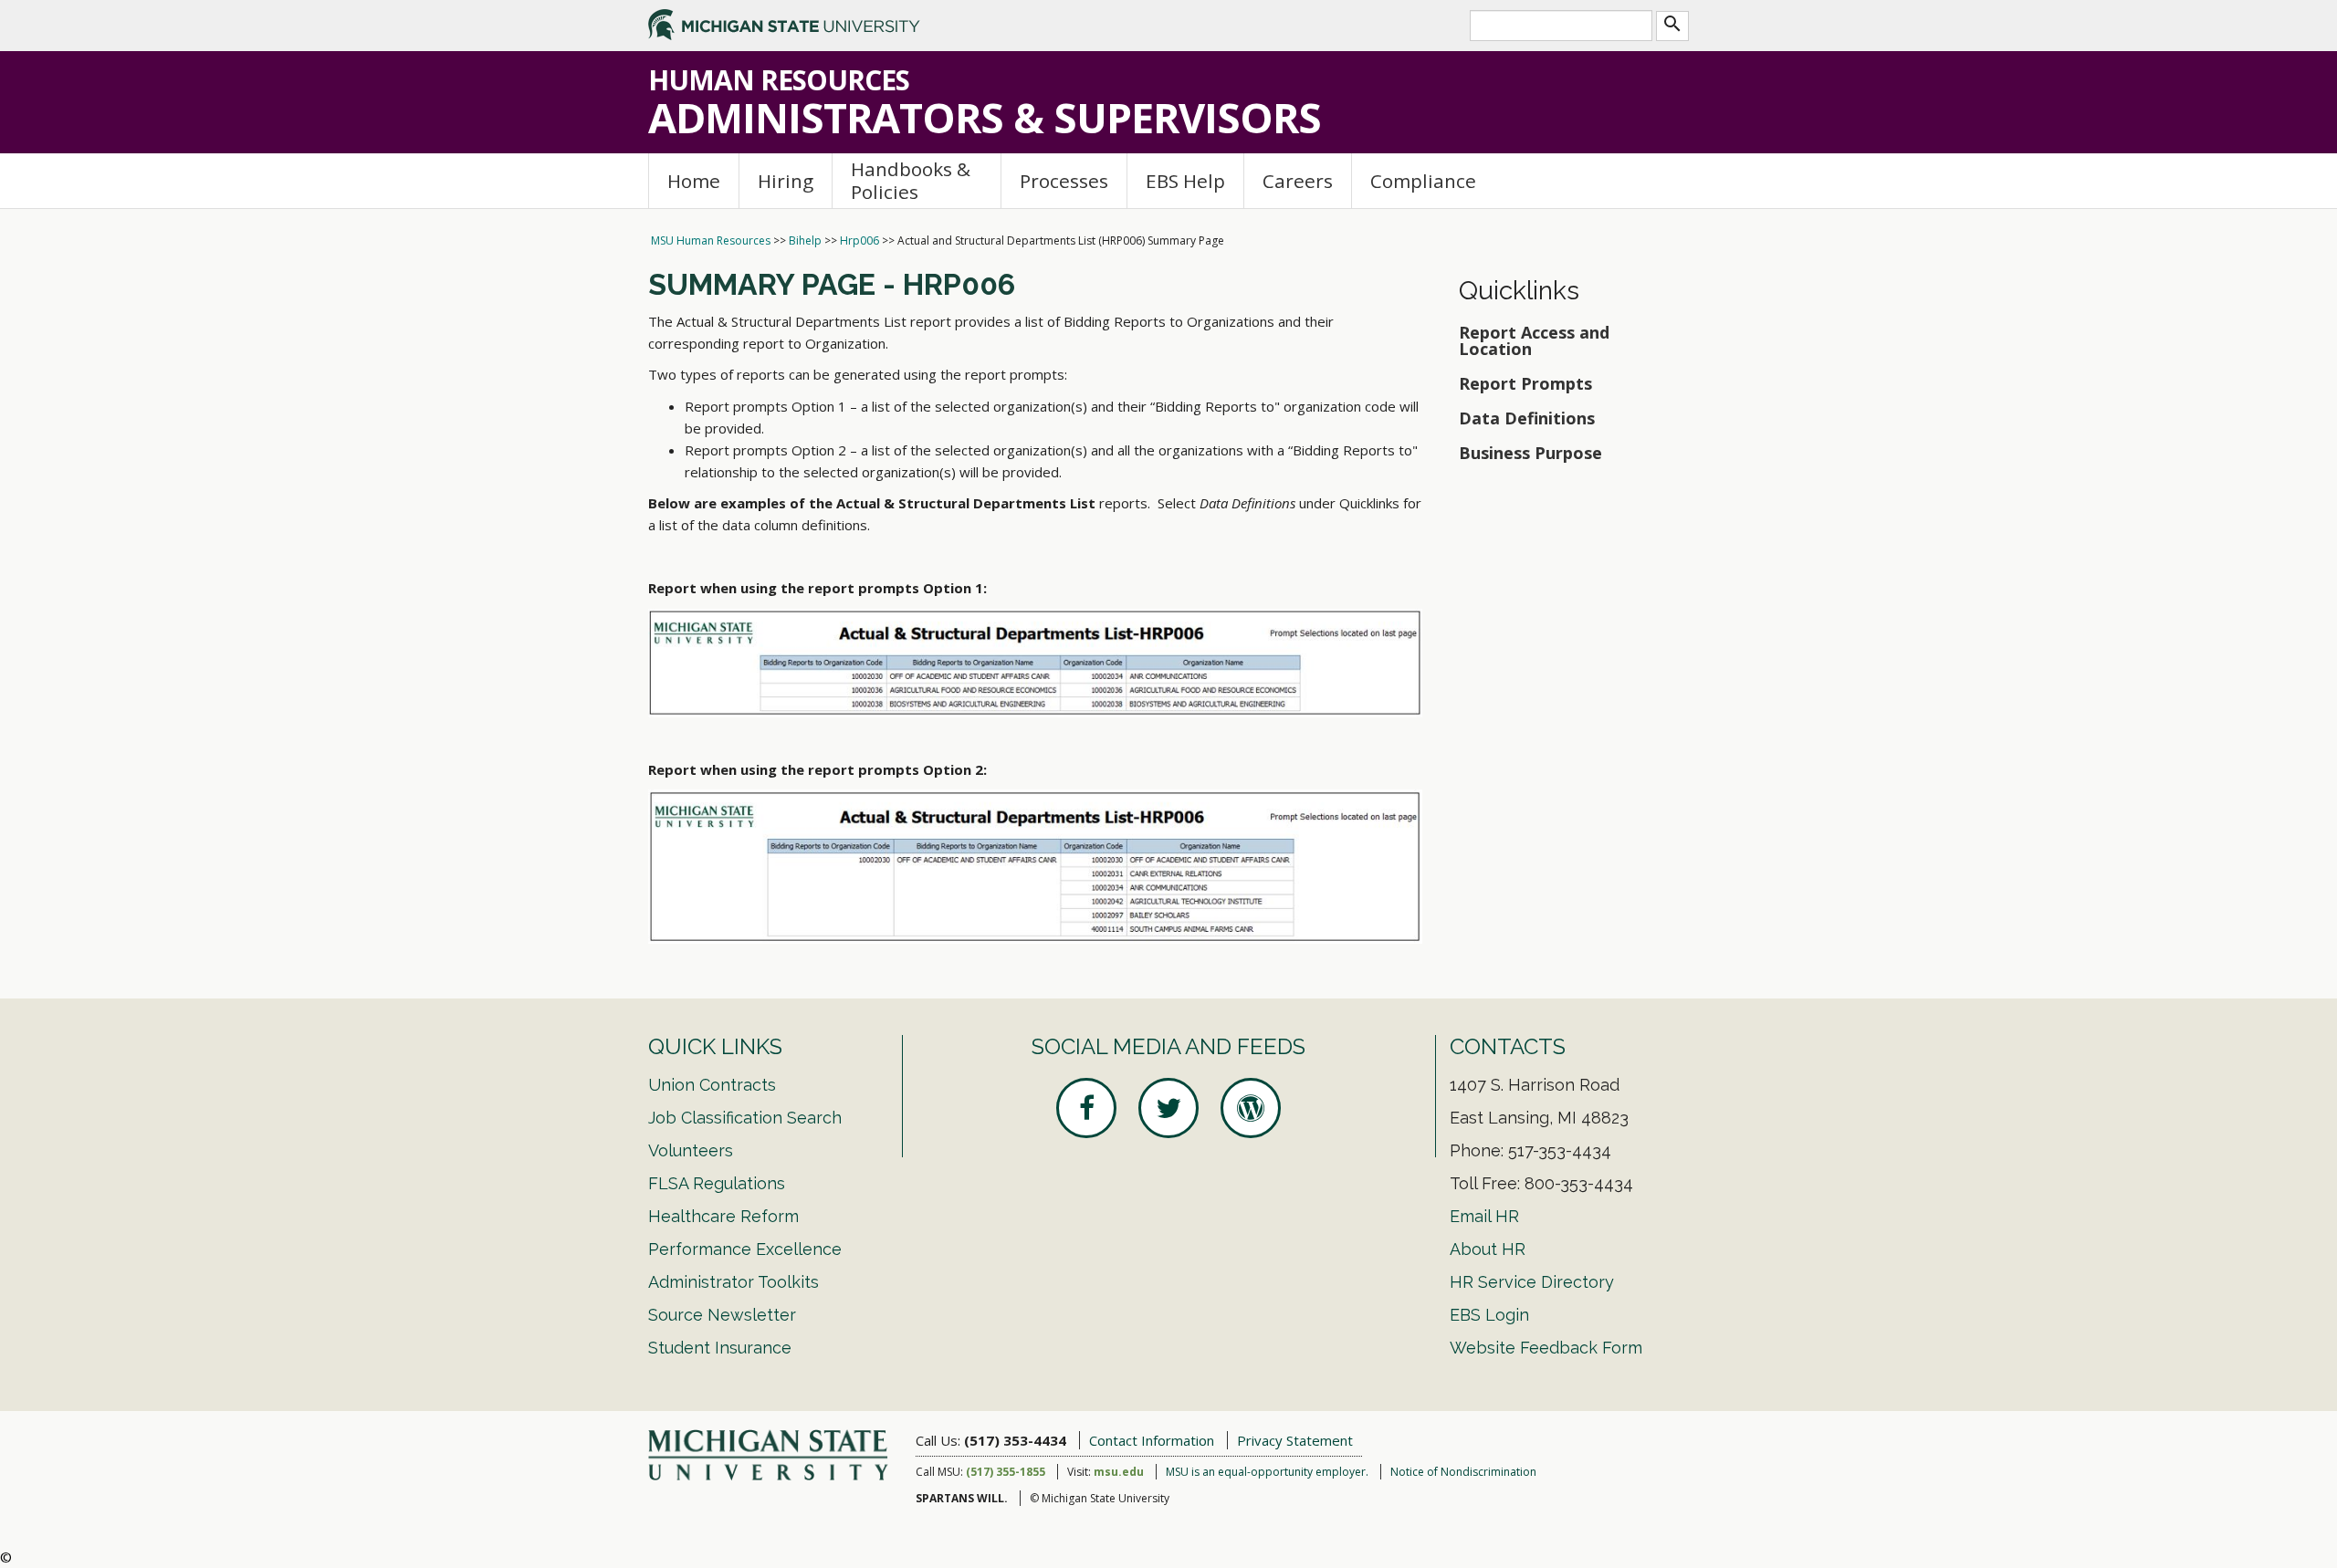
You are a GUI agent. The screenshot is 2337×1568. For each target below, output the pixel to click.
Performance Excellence (745, 1249)
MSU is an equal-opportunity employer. (1267, 1472)
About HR (1488, 1249)
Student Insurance (720, 1348)
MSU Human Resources (711, 240)
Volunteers (691, 1150)
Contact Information (1152, 1440)
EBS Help (1185, 181)
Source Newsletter (722, 1315)
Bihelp (805, 240)
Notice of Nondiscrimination (1463, 1472)
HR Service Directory (1532, 1282)
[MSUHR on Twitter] (1168, 1108)
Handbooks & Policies (911, 180)
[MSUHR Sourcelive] (1251, 1108)
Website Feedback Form (1546, 1348)
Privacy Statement (1295, 1440)
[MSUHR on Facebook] (1086, 1108)
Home (694, 181)
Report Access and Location (1534, 340)
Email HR (1484, 1216)
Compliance (1423, 181)
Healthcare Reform (723, 1216)
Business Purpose (1530, 453)
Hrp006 (859, 240)
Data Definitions (1527, 418)
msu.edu (1119, 1472)
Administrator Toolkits (734, 1282)
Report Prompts (1528, 383)
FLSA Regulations (717, 1183)
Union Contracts (712, 1085)
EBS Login (1489, 1315)
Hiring (786, 181)
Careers (1298, 181)
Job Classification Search (745, 1118)
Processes (1064, 181)
